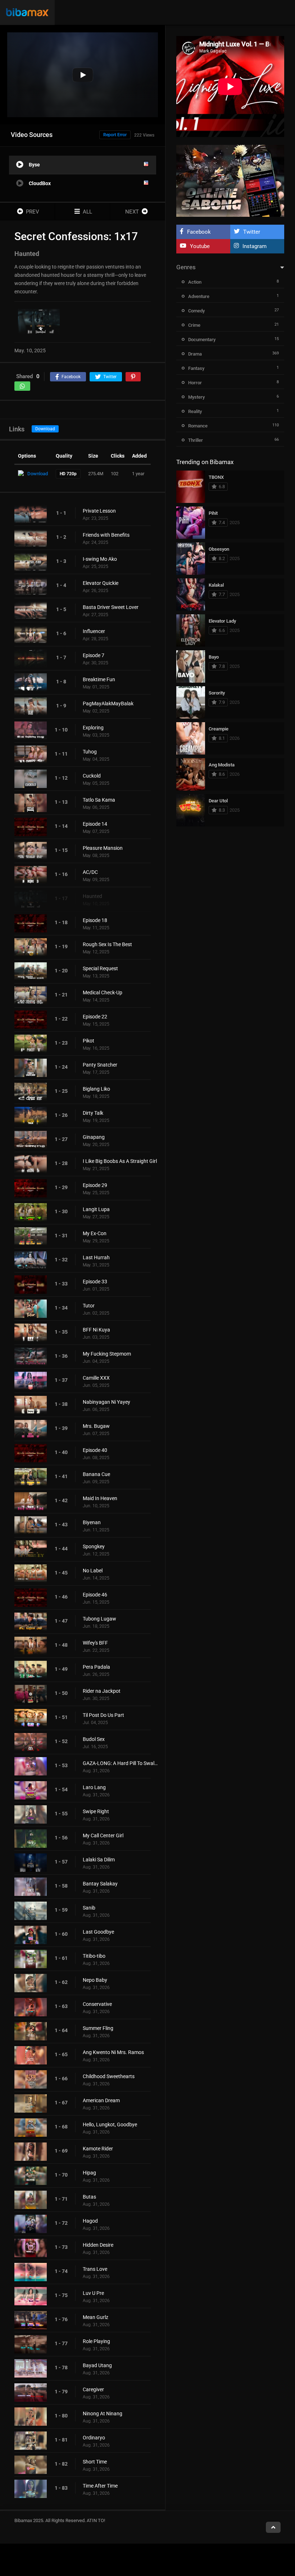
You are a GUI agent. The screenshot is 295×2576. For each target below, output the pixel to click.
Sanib (89, 1908)
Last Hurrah (96, 1257)
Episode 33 (95, 1282)
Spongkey (94, 1546)
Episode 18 (95, 920)
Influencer (94, 631)
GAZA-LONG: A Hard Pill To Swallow (120, 1763)
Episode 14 (95, 824)
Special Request (100, 968)
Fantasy (196, 368)
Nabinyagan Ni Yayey (106, 1402)
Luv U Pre (93, 2293)
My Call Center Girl (103, 1835)
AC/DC (90, 872)
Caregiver (93, 2389)
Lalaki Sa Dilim (99, 1860)
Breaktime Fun (99, 679)
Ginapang (94, 1137)
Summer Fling (98, 2028)
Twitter (252, 232)
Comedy (196, 311)
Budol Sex (94, 1739)
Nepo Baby (95, 1980)
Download (45, 429)
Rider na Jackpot (102, 1691)
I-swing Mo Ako (100, 559)
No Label (93, 1571)
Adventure (199, 296)
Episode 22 (95, 1017)
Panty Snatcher (100, 1065)
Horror (195, 383)
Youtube (200, 246)
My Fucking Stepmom (107, 1354)
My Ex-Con (95, 1233)
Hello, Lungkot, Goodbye (110, 2124)
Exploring (93, 728)
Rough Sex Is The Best (107, 944)
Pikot (88, 1041)
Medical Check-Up (103, 993)
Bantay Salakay (100, 1884)
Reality (195, 411)
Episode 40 (95, 1450)
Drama (195, 354)
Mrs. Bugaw (96, 1426)
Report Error (115, 135)
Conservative (97, 2004)
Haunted (92, 896)
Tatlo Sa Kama (99, 800)
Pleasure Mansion (103, 848)
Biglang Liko (96, 1089)
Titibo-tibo (94, 1956)
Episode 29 (95, 1185)
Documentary (202, 340)
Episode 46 (95, 1595)
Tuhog (90, 752)
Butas (89, 2197)
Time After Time (100, 2486)
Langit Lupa (96, 1209)
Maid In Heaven (100, 1498)
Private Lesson (99, 511)
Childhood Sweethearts (109, 2076)
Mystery (196, 397)
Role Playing (96, 2341)
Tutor (89, 1306)
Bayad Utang (97, 2365)
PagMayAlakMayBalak (108, 703)
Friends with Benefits (106, 535)
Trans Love (95, 2269)
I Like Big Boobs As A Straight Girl (120, 1161)
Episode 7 (94, 655)
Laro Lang (94, 1787)
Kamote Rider (98, 2149)
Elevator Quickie (101, 583)
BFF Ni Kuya (96, 1330)
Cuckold (92, 776)
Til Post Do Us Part (103, 1715)
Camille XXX (96, 1378)
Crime (194, 325)
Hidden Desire (98, 2245)
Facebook (199, 232)
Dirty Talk (93, 1113)
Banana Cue (96, 1474)
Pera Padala (96, 1667)
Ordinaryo (94, 2438)
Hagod (90, 2221)
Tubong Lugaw (99, 1619)
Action (195, 282)
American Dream (101, 2100)
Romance (198, 426)
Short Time (95, 2462)
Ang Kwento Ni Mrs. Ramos (113, 2052)
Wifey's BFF (95, 1643)
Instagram (255, 246)
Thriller (196, 440)
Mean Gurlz (96, 2317)
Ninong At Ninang (103, 2414)
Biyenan (92, 1522)
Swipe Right (96, 1811)
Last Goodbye (98, 1932)
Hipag (89, 2173)
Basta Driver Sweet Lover (111, 607)
